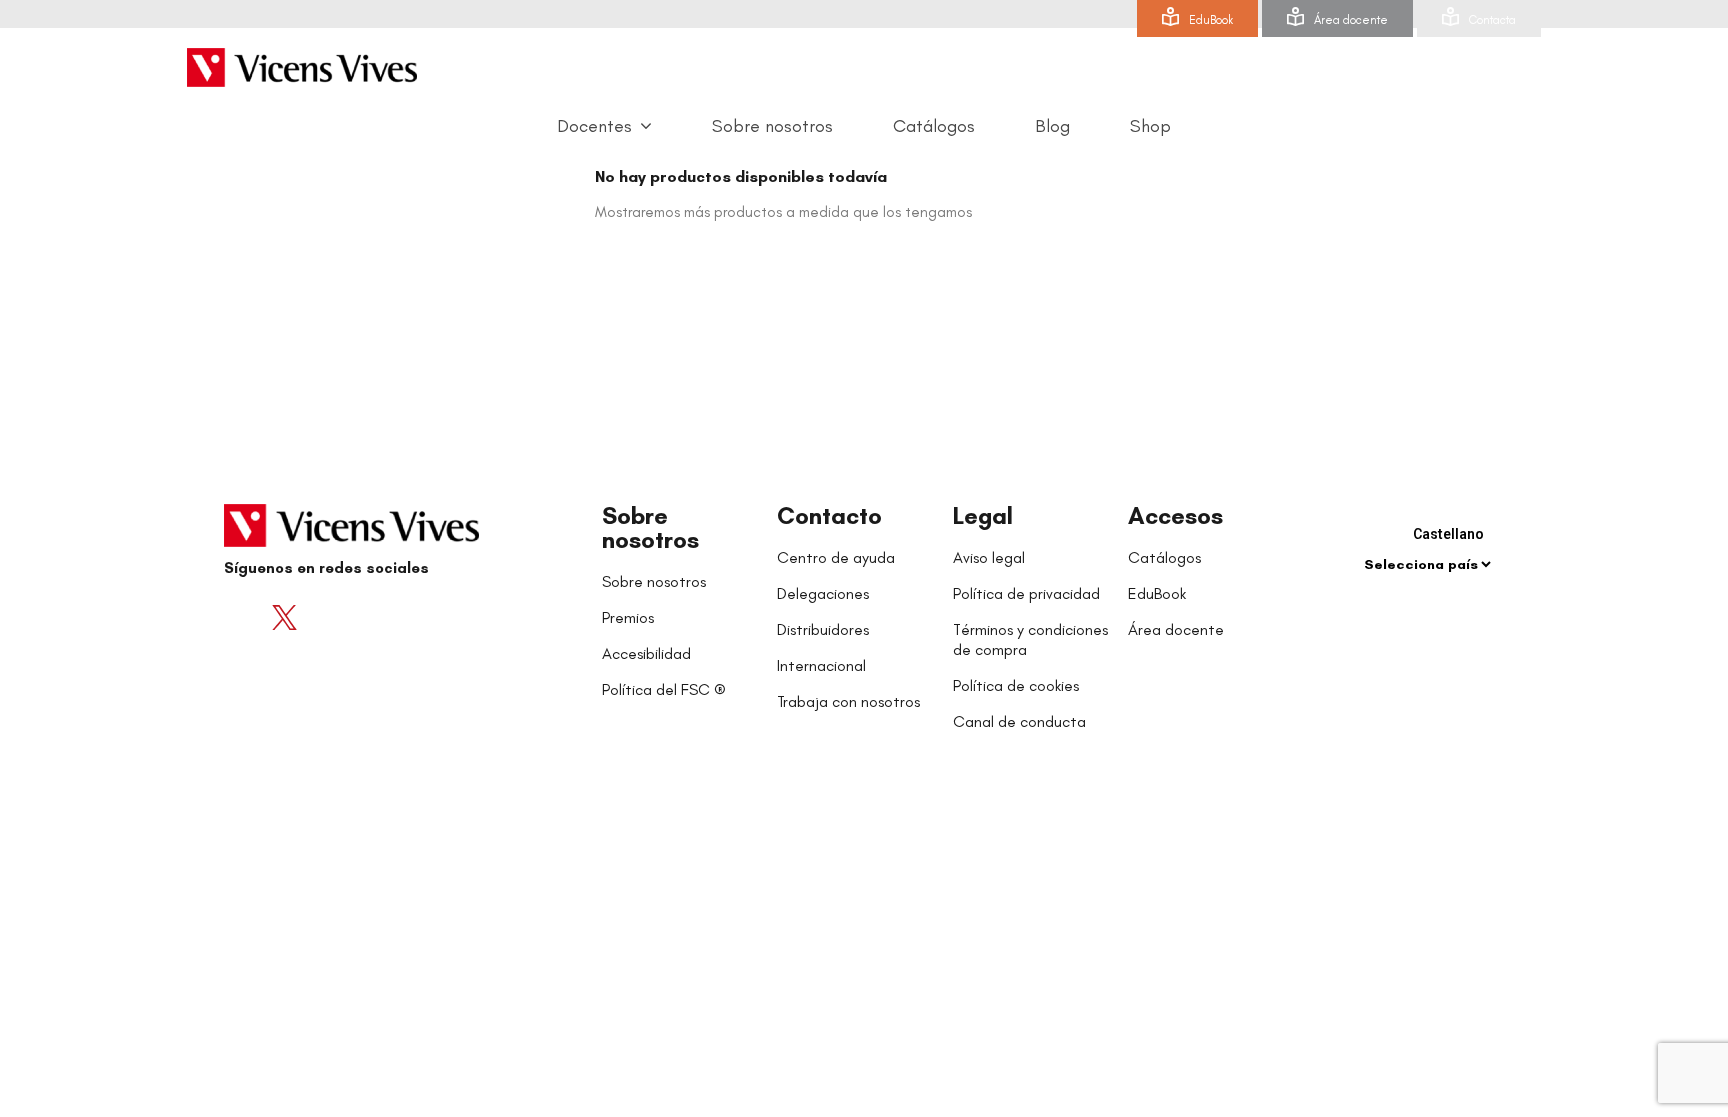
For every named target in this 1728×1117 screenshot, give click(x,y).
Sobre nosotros (650, 527)
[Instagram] (364, 617)
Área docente (1351, 20)
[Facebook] (244, 617)
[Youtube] (324, 617)
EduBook (1211, 20)
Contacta (1492, 20)
